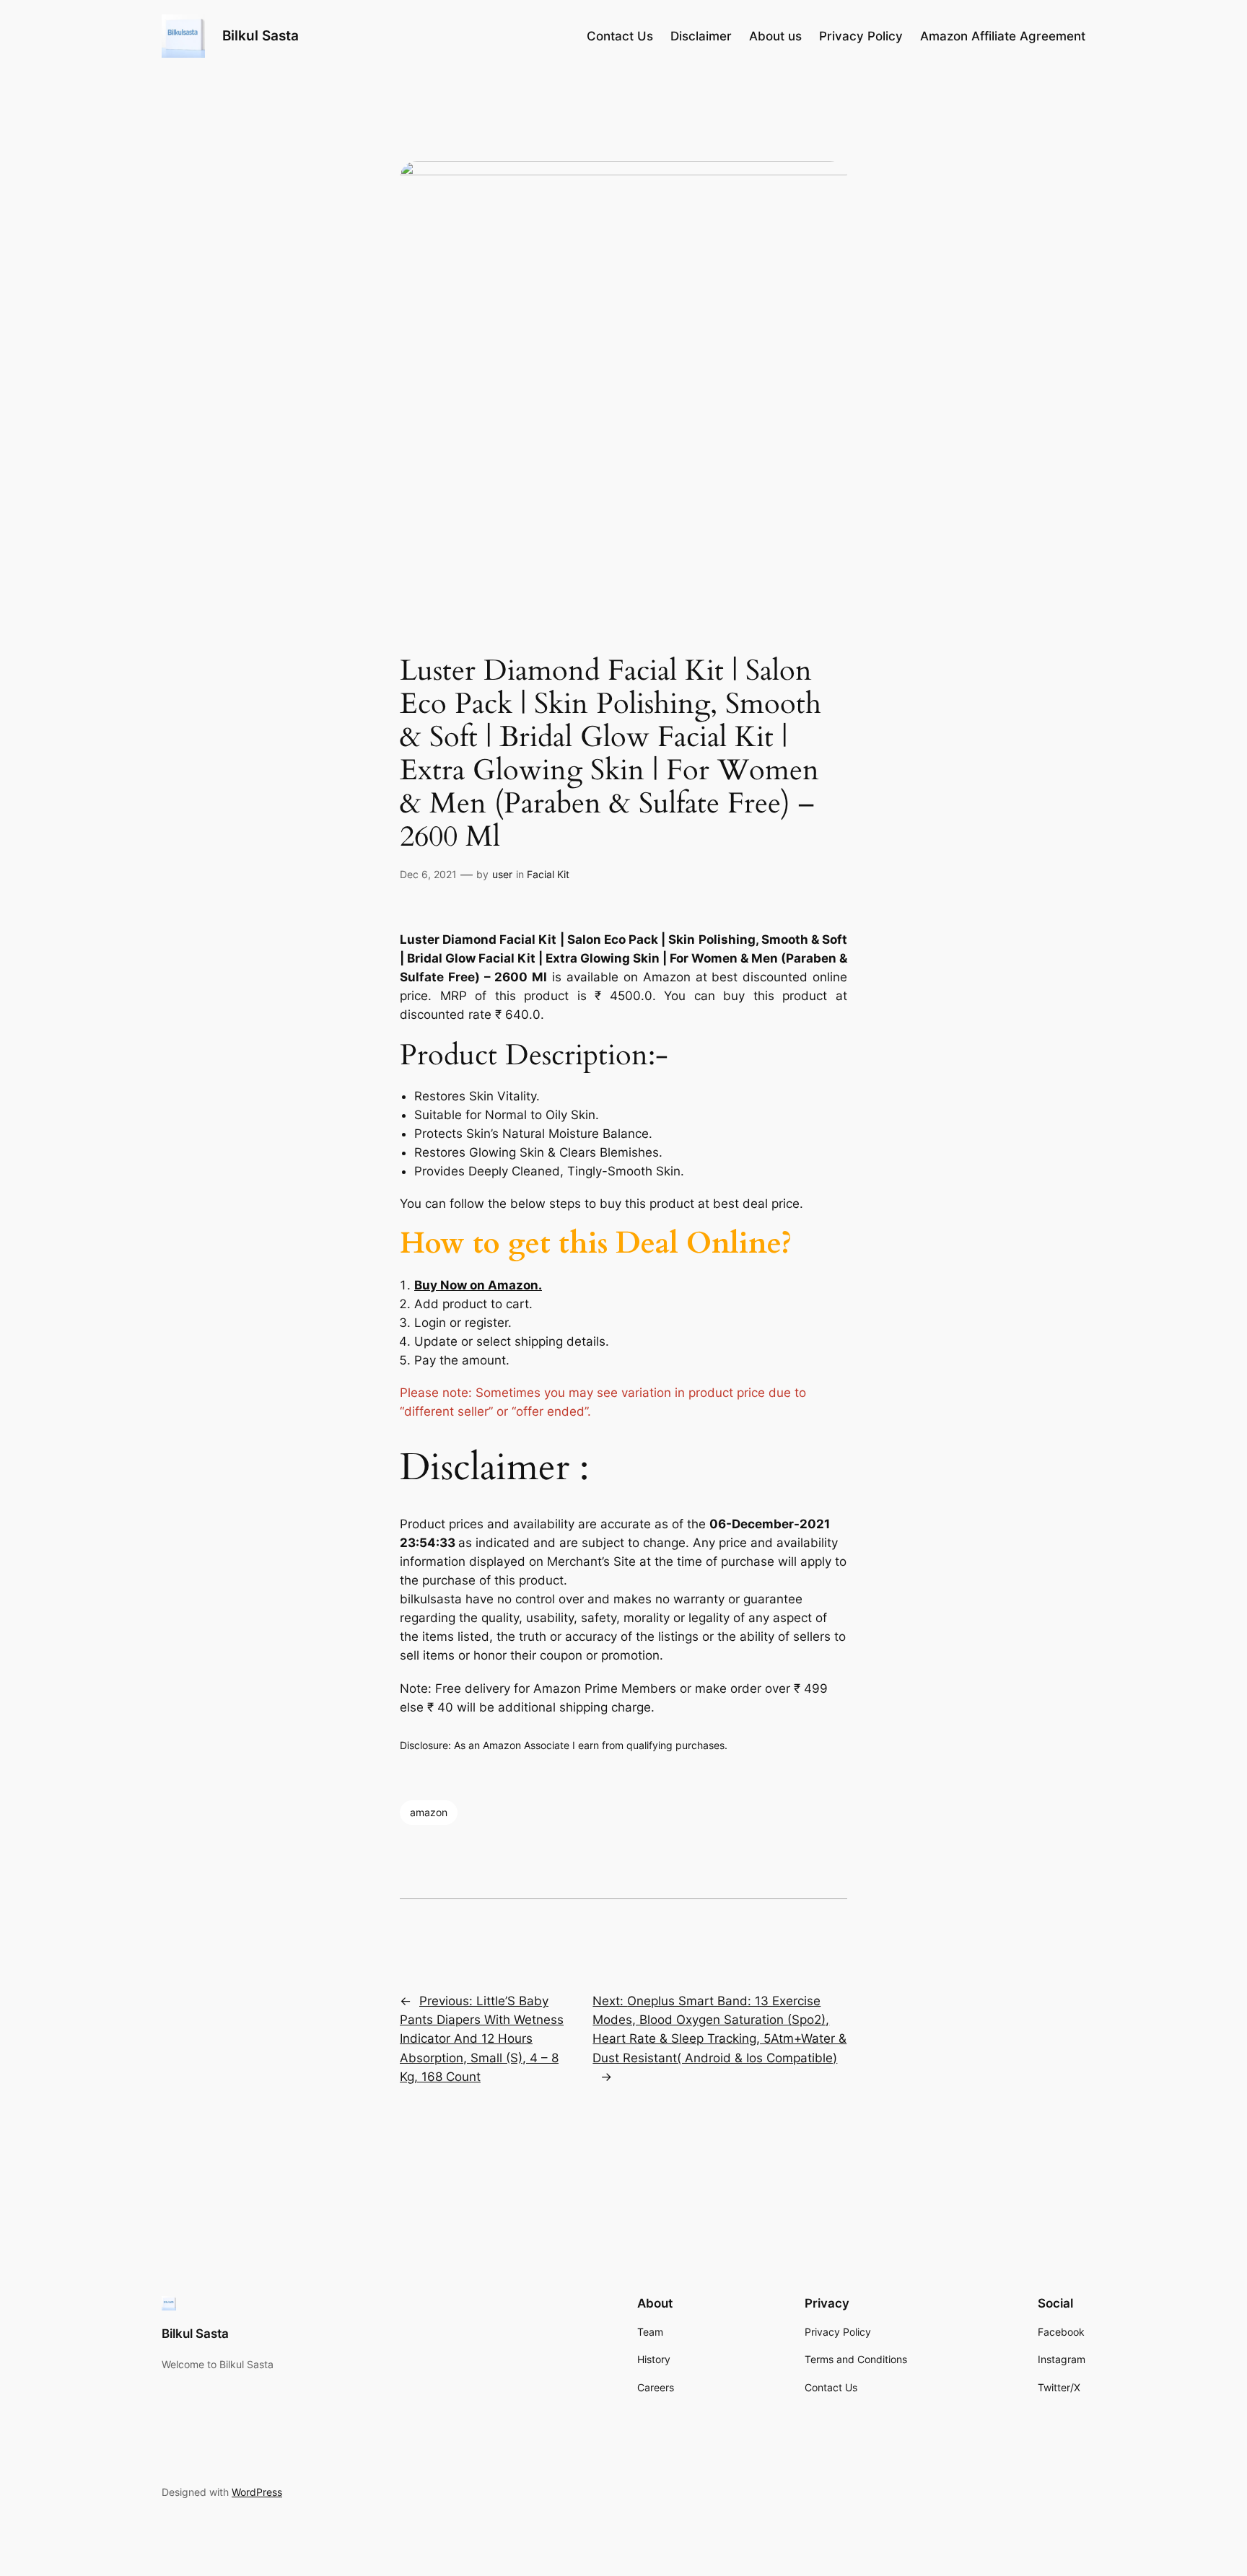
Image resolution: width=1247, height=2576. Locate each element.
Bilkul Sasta (261, 35)
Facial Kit (548, 874)
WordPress (257, 2492)
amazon (429, 1812)
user (502, 874)
